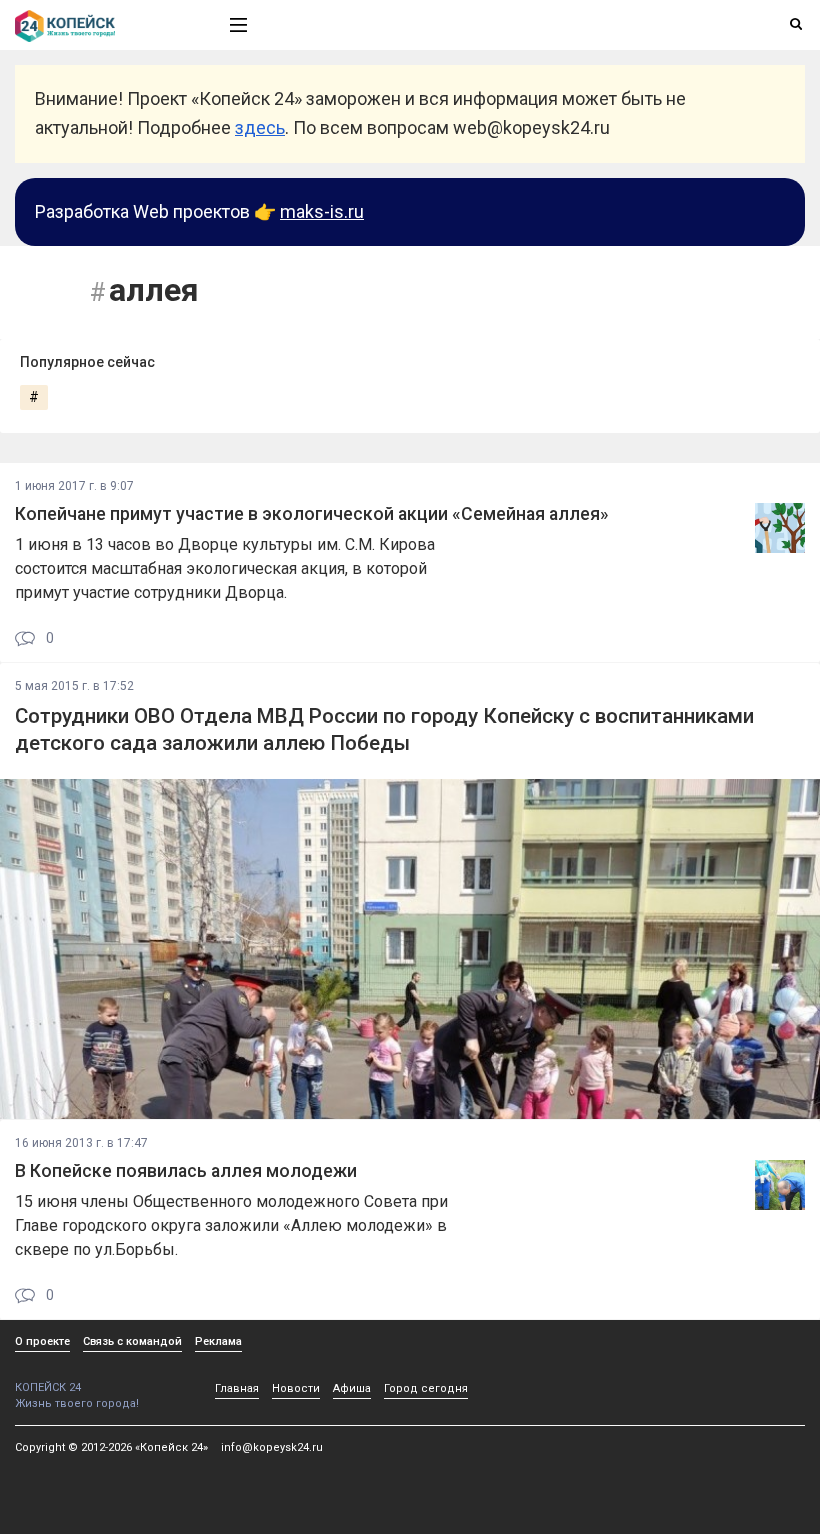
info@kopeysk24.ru (272, 1447)
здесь (260, 127)
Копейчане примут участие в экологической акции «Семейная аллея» (312, 514)
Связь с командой (132, 1341)
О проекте (42, 1341)
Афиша (352, 1388)
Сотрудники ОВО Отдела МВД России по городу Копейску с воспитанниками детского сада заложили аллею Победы (384, 729)
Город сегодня (426, 1388)
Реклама (218, 1341)
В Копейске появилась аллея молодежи (186, 1171)
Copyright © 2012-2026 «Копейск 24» (111, 1447)
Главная (237, 1388)
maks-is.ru (322, 211)
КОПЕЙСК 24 (48, 1387)
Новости (296, 1388)
